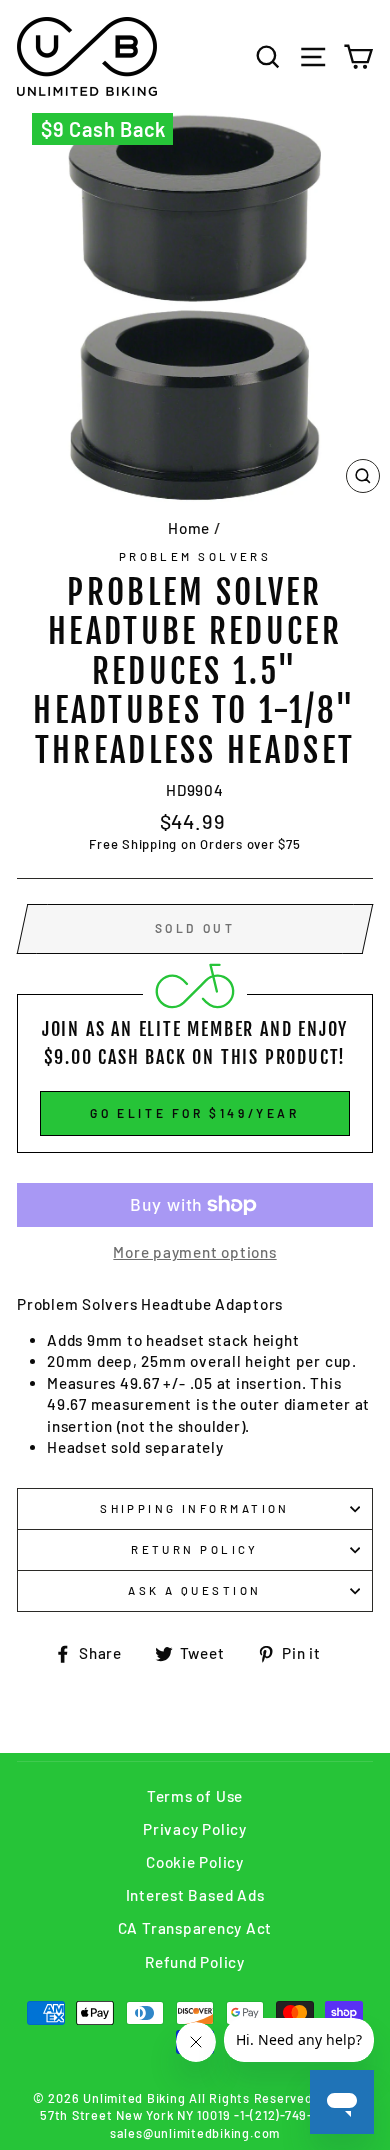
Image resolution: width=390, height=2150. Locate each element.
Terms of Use (195, 1796)
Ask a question (194, 1590)
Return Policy (195, 1549)
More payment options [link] (194, 1252)
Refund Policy (195, 1962)
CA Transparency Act (195, 1928)
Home (189, 528)
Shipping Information (195, 1508)
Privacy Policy (195, 1829)
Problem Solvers (195, 556)
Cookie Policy (195, 1862)
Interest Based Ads (195, 1895)
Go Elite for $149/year (194, 1113)
